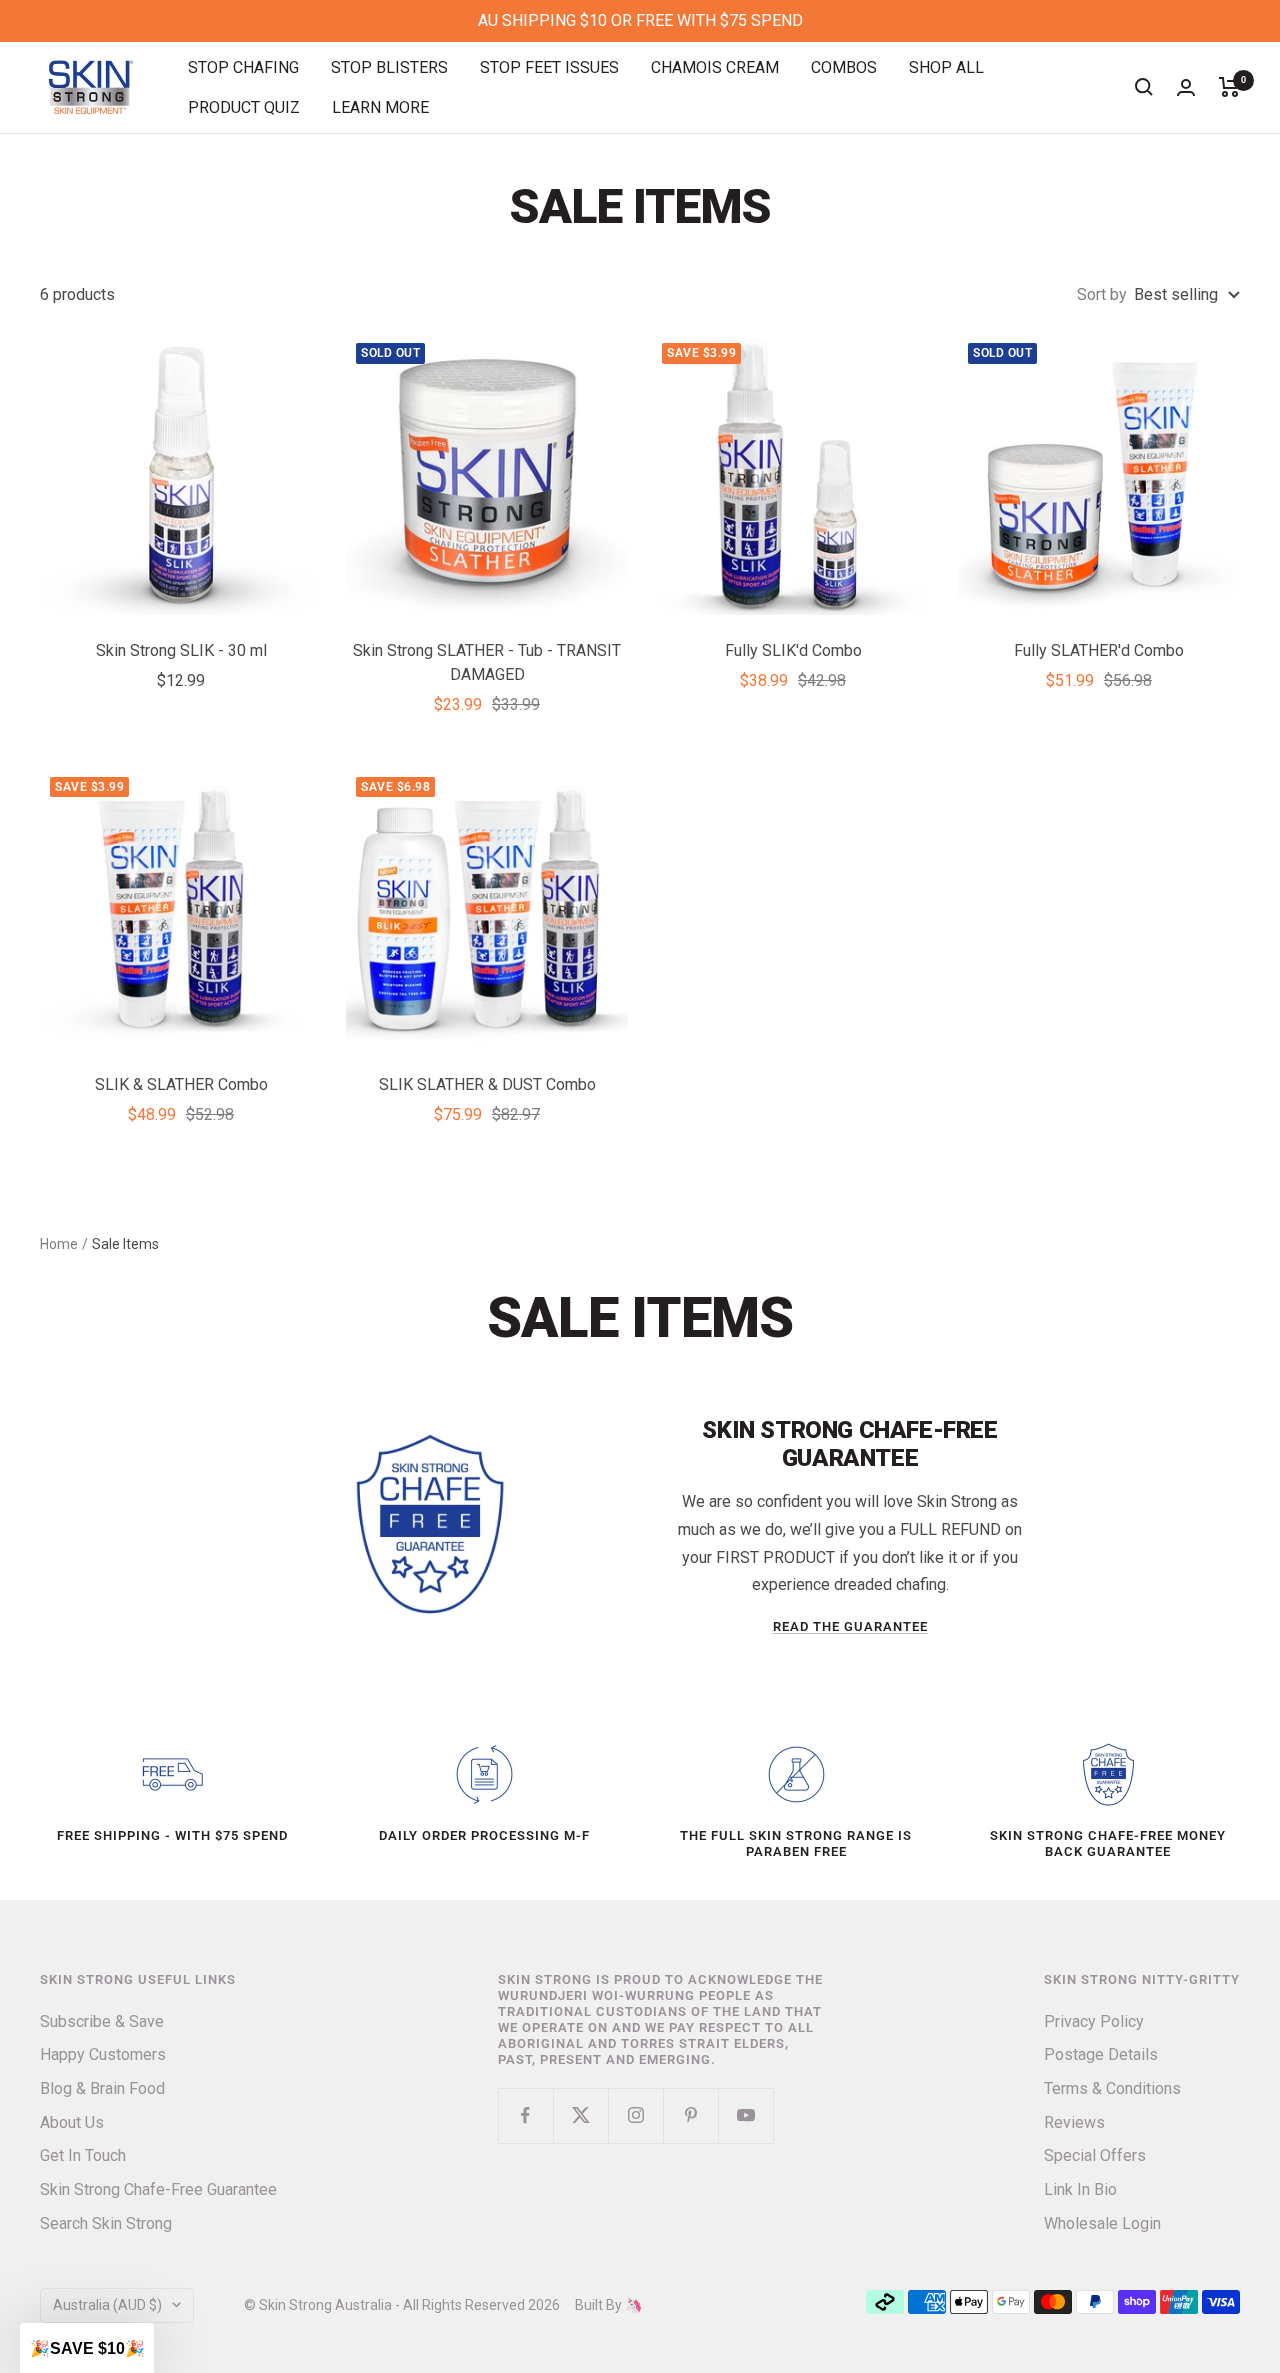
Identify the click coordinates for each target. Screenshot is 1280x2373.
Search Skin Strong (106, 2223)
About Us (72, 2122)
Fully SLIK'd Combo (793, 650)
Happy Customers (103, 2054)
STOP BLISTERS (389, 67)
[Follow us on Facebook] (525, 2115)
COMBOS (844, 67)
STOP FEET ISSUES (549, 67)
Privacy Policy (1094, 2021)
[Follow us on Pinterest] (690, 2115)
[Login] (1186, 87)
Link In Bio (1080, 2189)
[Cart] (1229, 87)
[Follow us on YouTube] (745, 2115)
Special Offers (1095, 2155)
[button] (87, 2348)
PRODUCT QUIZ (244, 106)
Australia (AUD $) (107, 2305)
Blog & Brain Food (102, 2088)
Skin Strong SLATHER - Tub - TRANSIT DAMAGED (487, 662)
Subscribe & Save (102, 2021)
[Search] (1144, 87)
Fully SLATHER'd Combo (1099, 650)
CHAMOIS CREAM (715, 67)
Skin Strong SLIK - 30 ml (181, 650)
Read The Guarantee (850, 1626)
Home (59, 1244)
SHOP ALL (946, 67)
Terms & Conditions (1112, 2088)
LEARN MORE (380, 106)
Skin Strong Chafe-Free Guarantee (158, 2189)
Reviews (1074, 2122)
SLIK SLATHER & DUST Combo (487, 1084)
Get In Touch (83, 2155)
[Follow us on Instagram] (635, 2115)
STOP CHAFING (243, 67)
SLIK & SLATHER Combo (181, 1084)
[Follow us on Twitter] (580, 2115)
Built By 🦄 (601, 2305)
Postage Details (1101, 2054)
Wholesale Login (1102, 2223)
